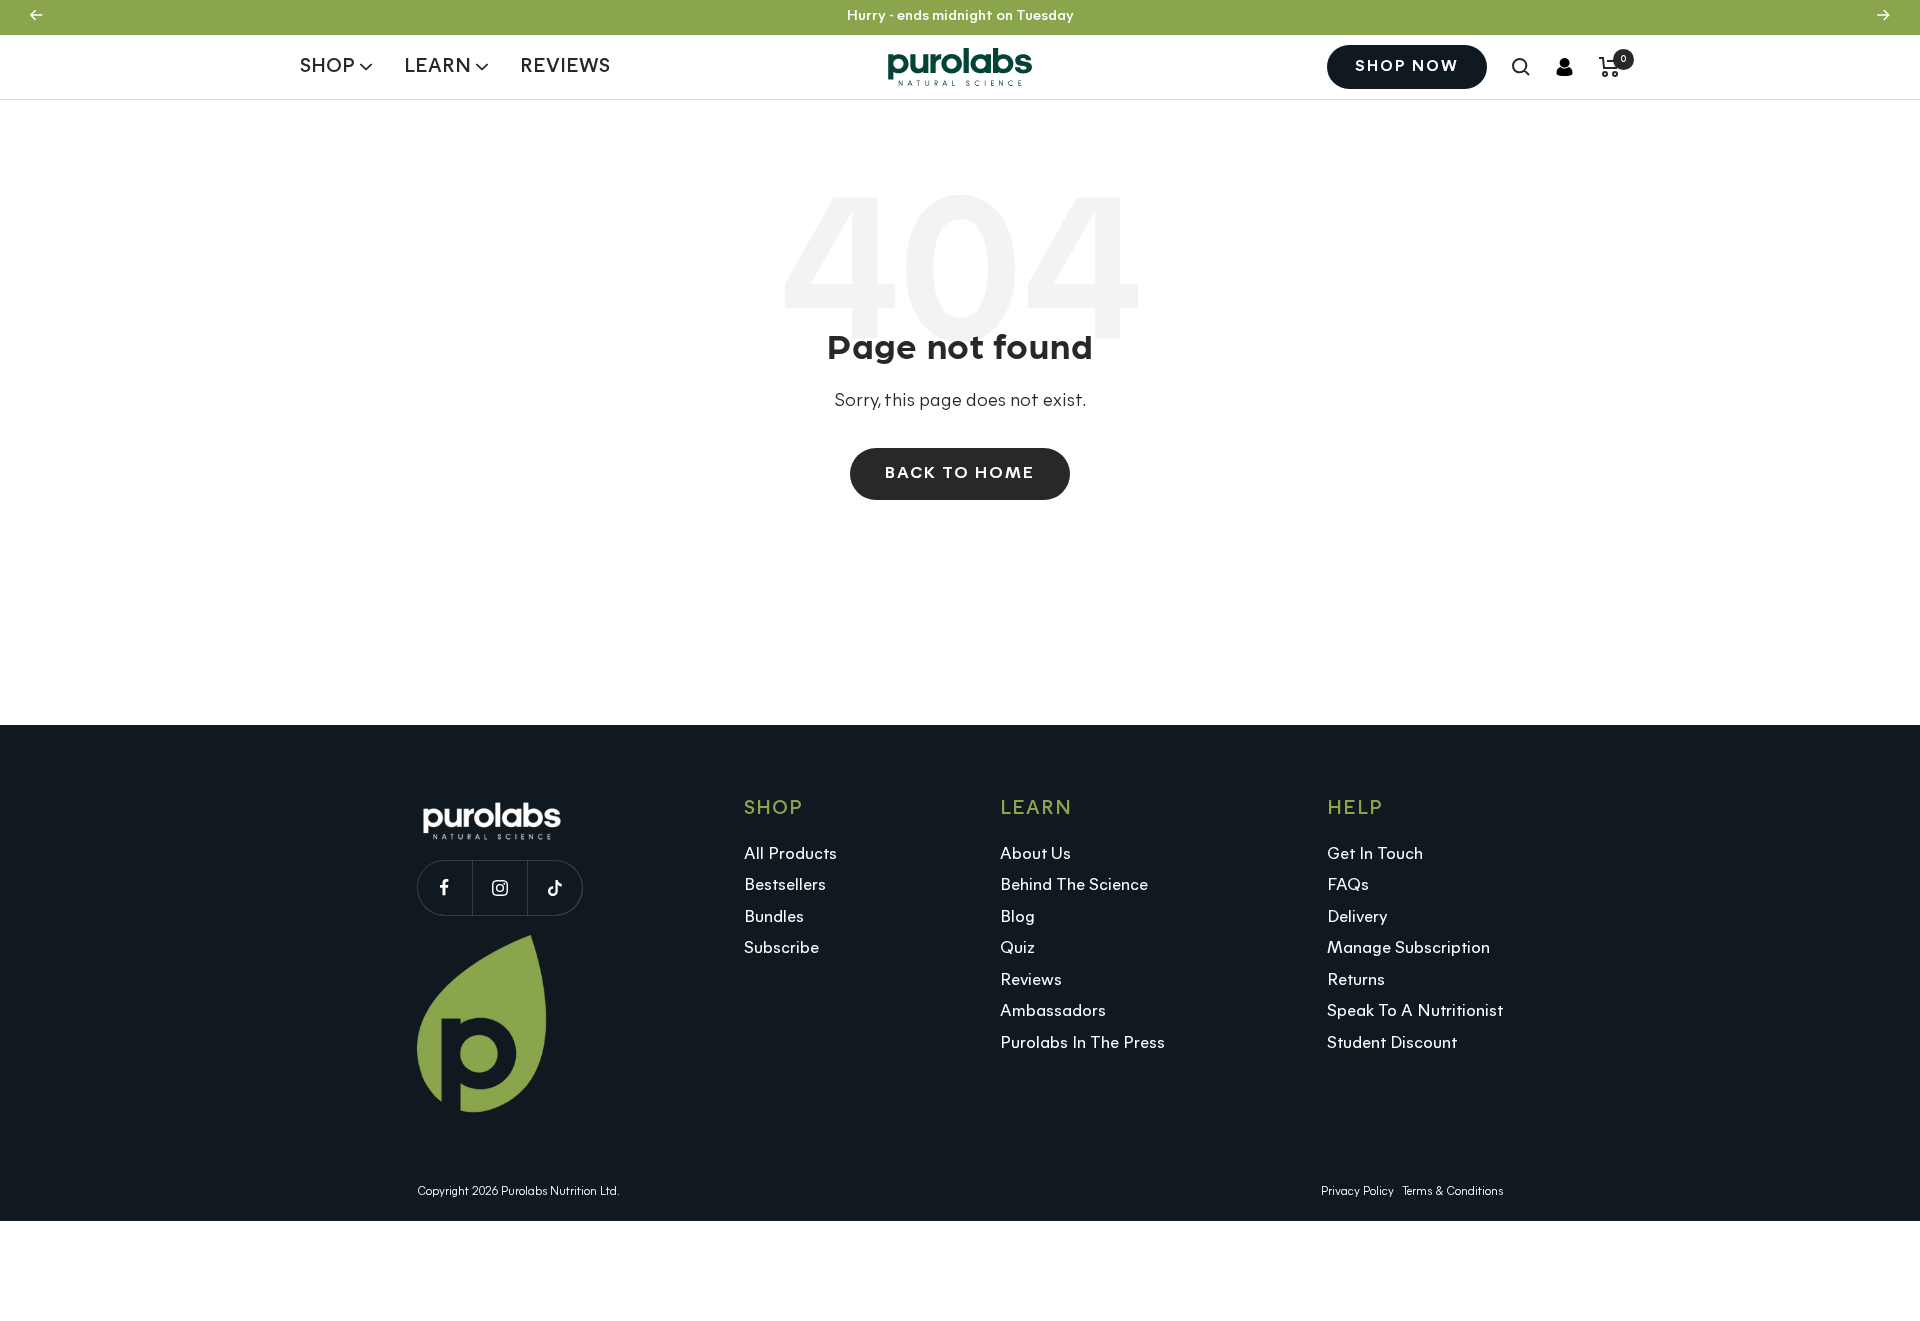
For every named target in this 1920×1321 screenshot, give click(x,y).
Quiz (1017, 948)
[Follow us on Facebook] (444, 887)
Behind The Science (1074, 885)
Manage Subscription (1408, 948)
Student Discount (1392, 1043)
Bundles (774, 917)
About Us (1035, 854)
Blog (1017, 917)
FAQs (1348, 885)
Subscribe (781, 948)
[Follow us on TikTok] (554, 887)
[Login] (1564, 67)
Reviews (1031, 980)
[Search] (1521, 67)
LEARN (437, 66)
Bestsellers (785, 885)
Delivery (1357, 917)
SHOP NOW (1407, 67)
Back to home (960, 473)
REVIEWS (565, 66)
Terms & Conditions (1452, 1192)
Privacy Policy (1357, 1192)
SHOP (327, 66)
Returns (1356, 980)
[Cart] (1609, 67)
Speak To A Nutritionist (1415, 1011)
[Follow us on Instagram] (499, 887)
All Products (790, 854)
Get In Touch (1375, 854)
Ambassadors (1053, 1011)
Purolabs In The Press (1082, 1043)
